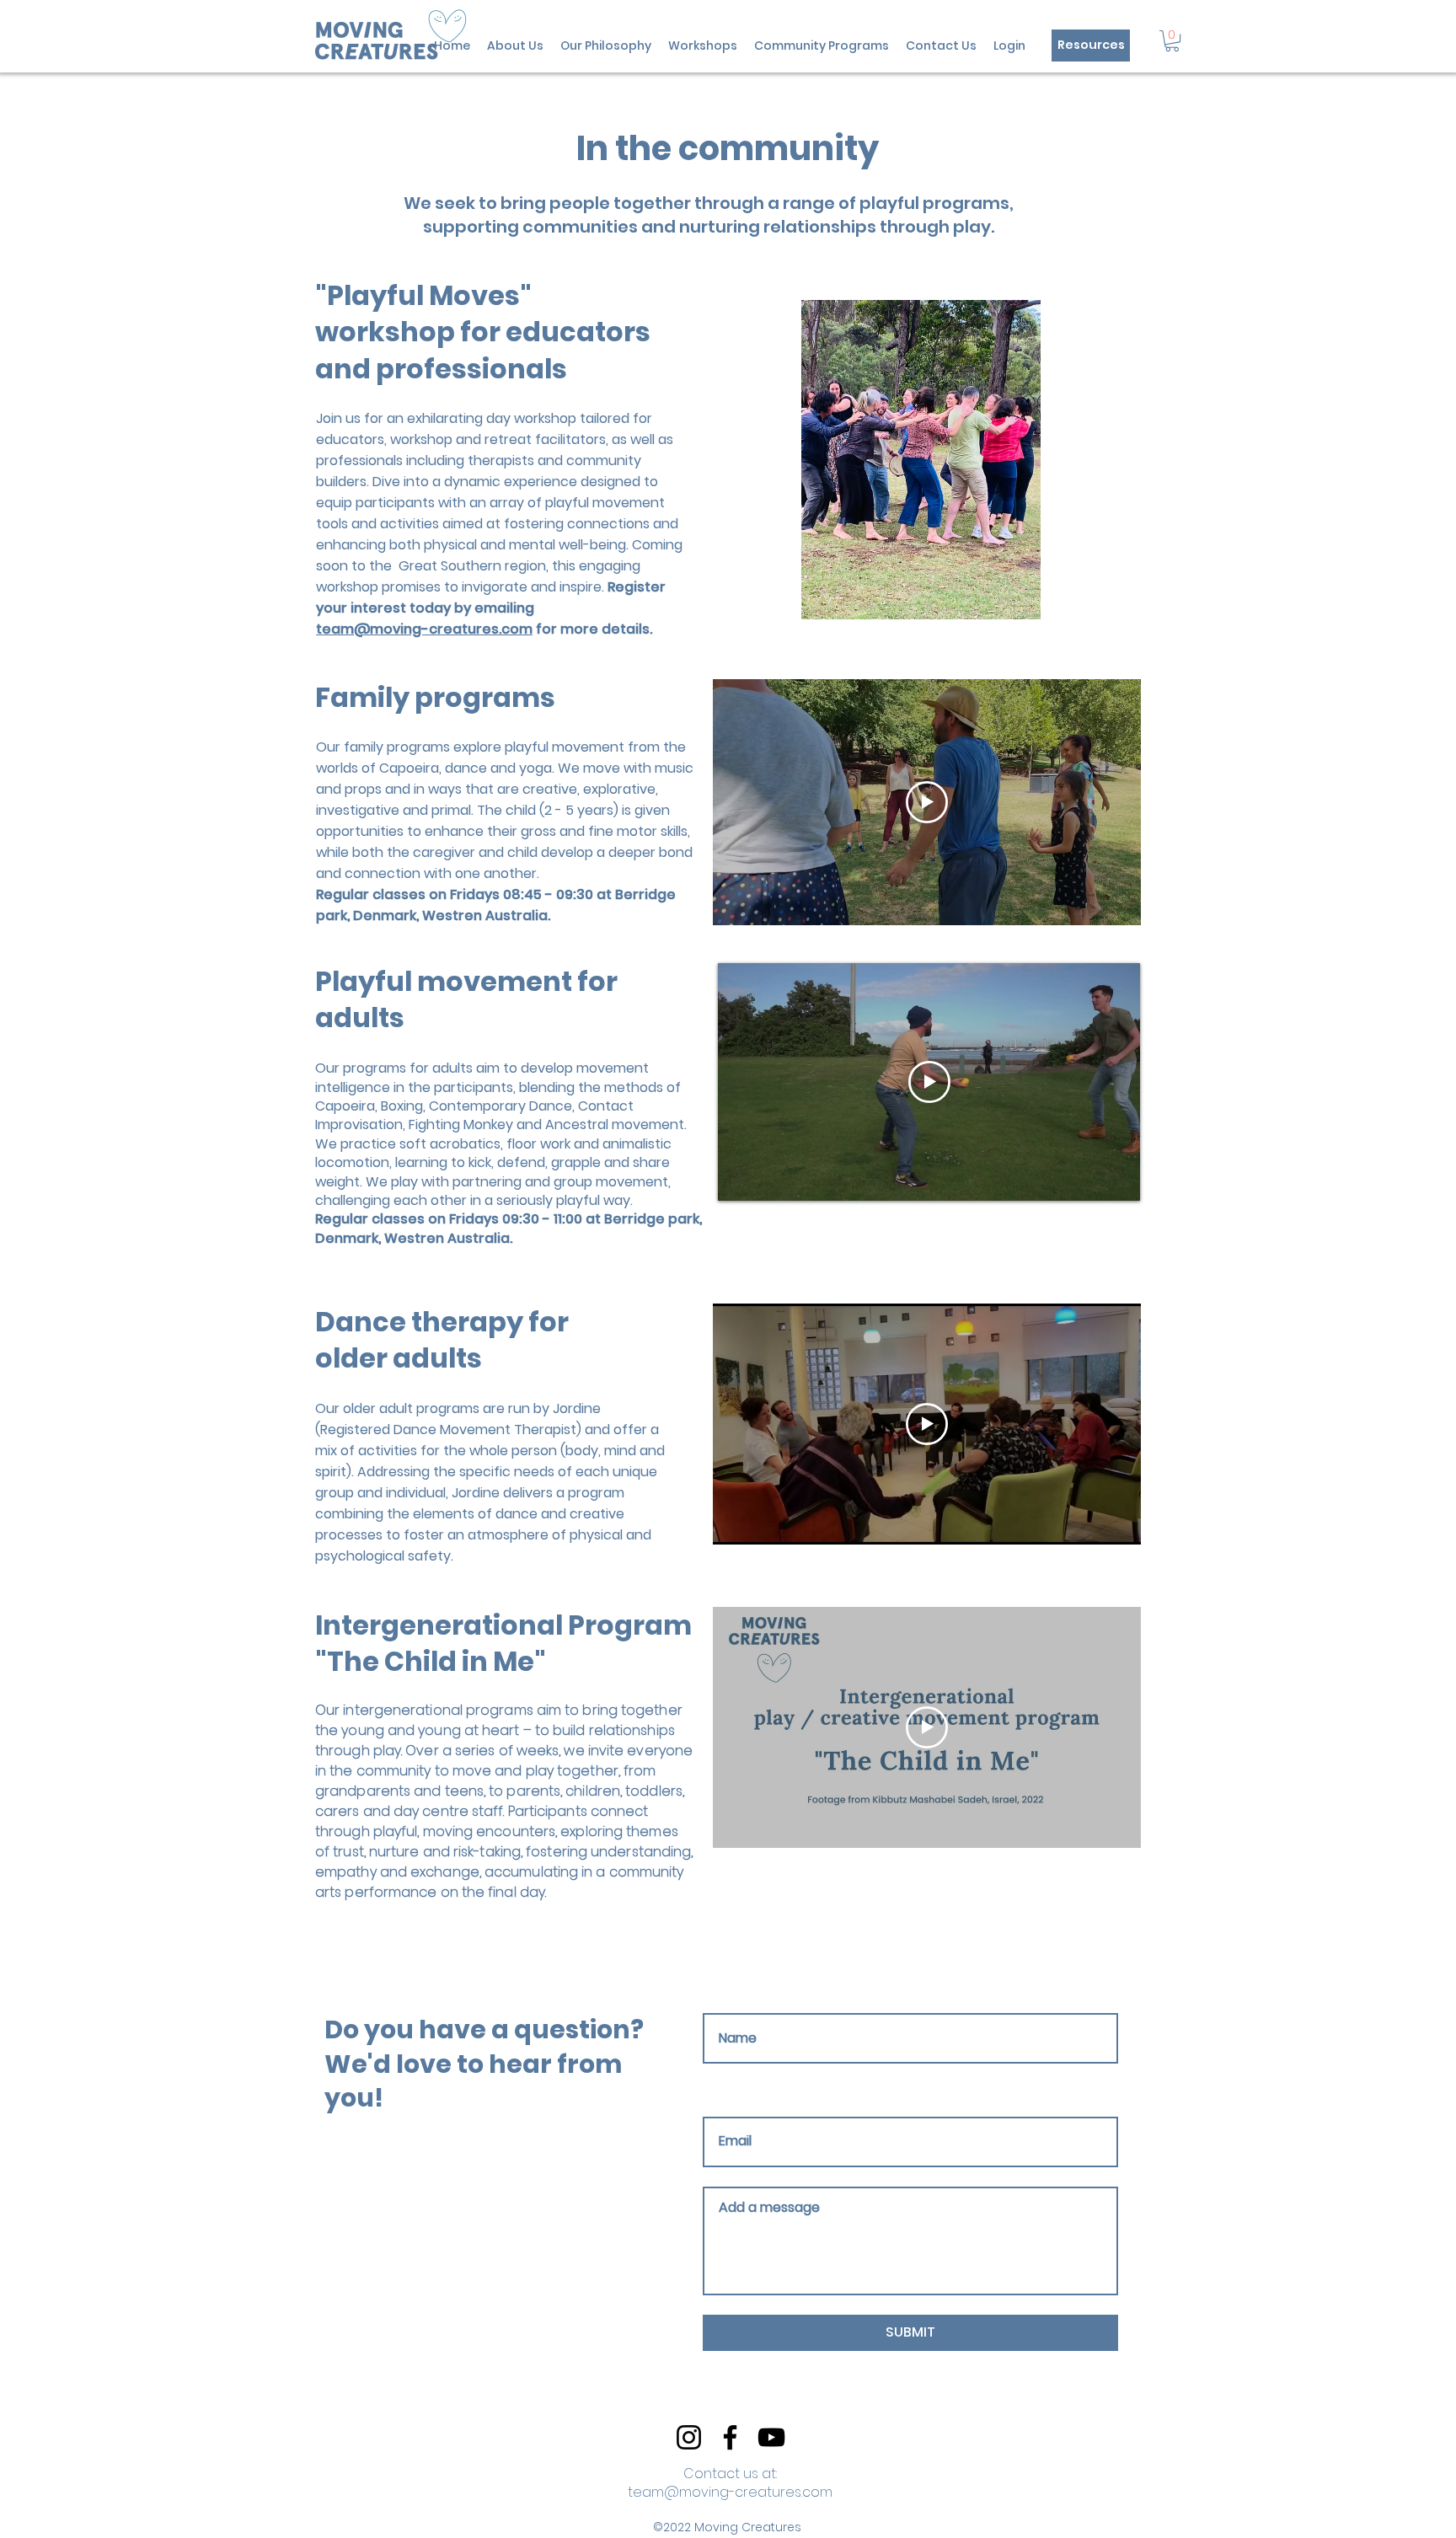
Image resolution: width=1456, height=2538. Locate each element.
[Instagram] (689, 2437)
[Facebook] (730, 2437)
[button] (1172, 41)
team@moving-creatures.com (424, 629)
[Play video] (927, 802)
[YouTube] (771, 2437)
